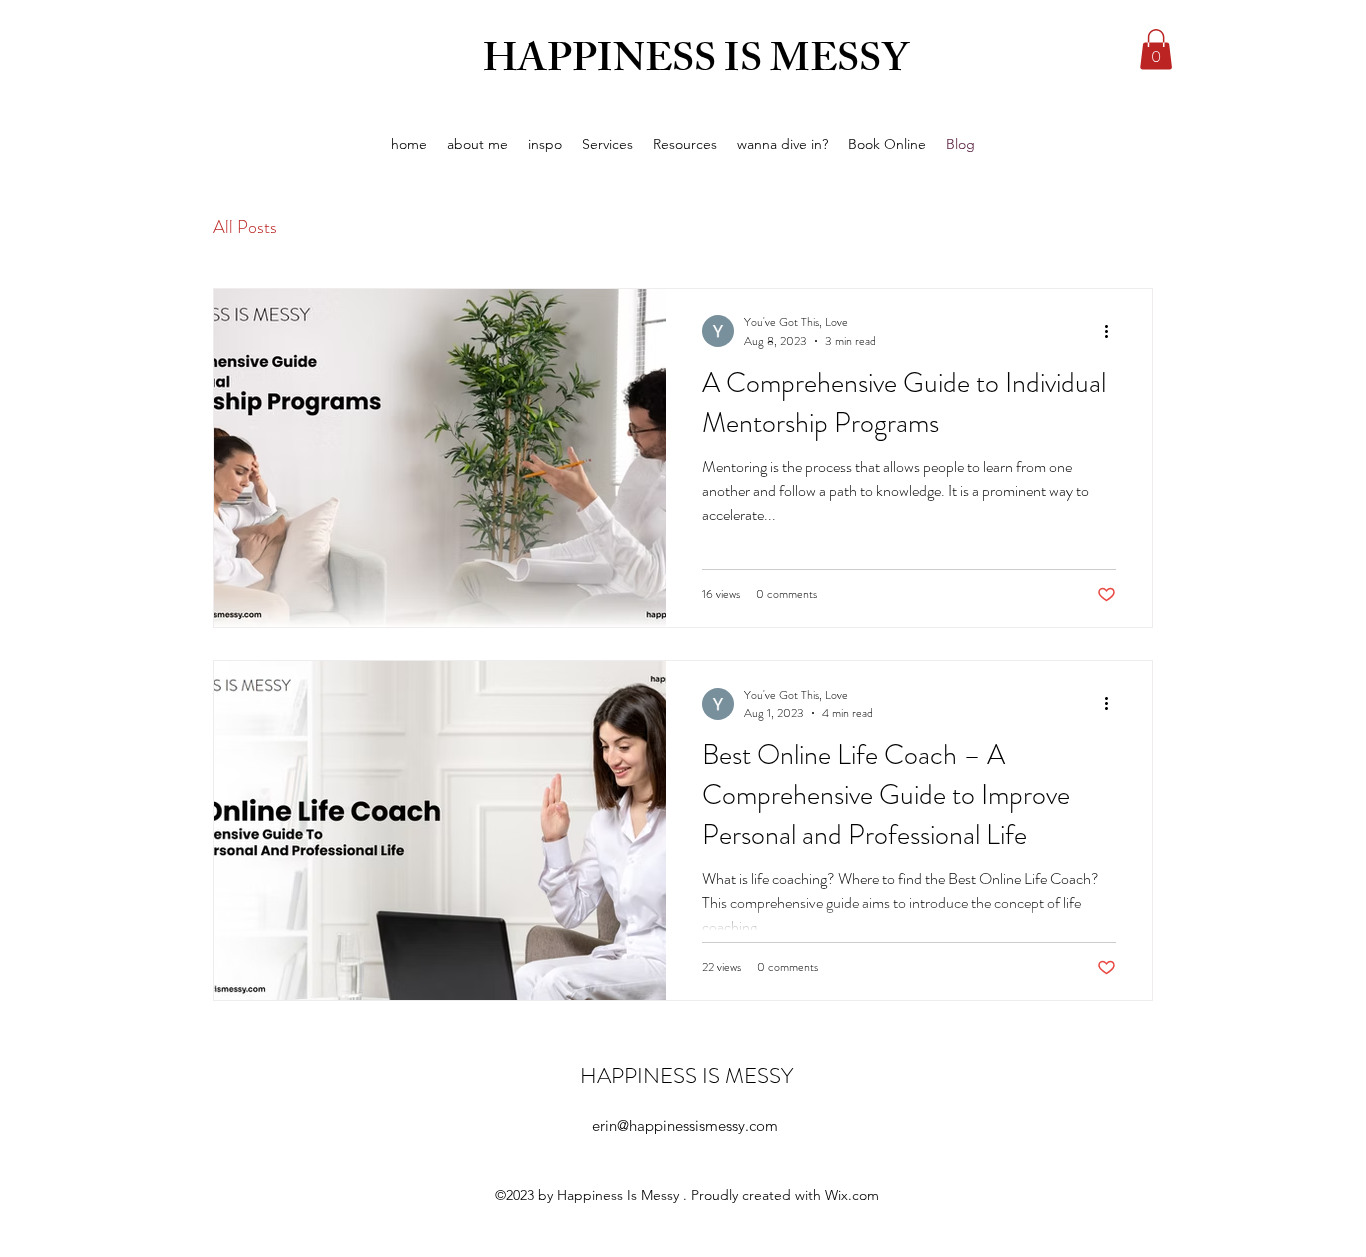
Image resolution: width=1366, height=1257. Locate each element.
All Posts (245, 227)
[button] (1156, 49)
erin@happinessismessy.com (685, 1125)
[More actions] (1113, 331)
